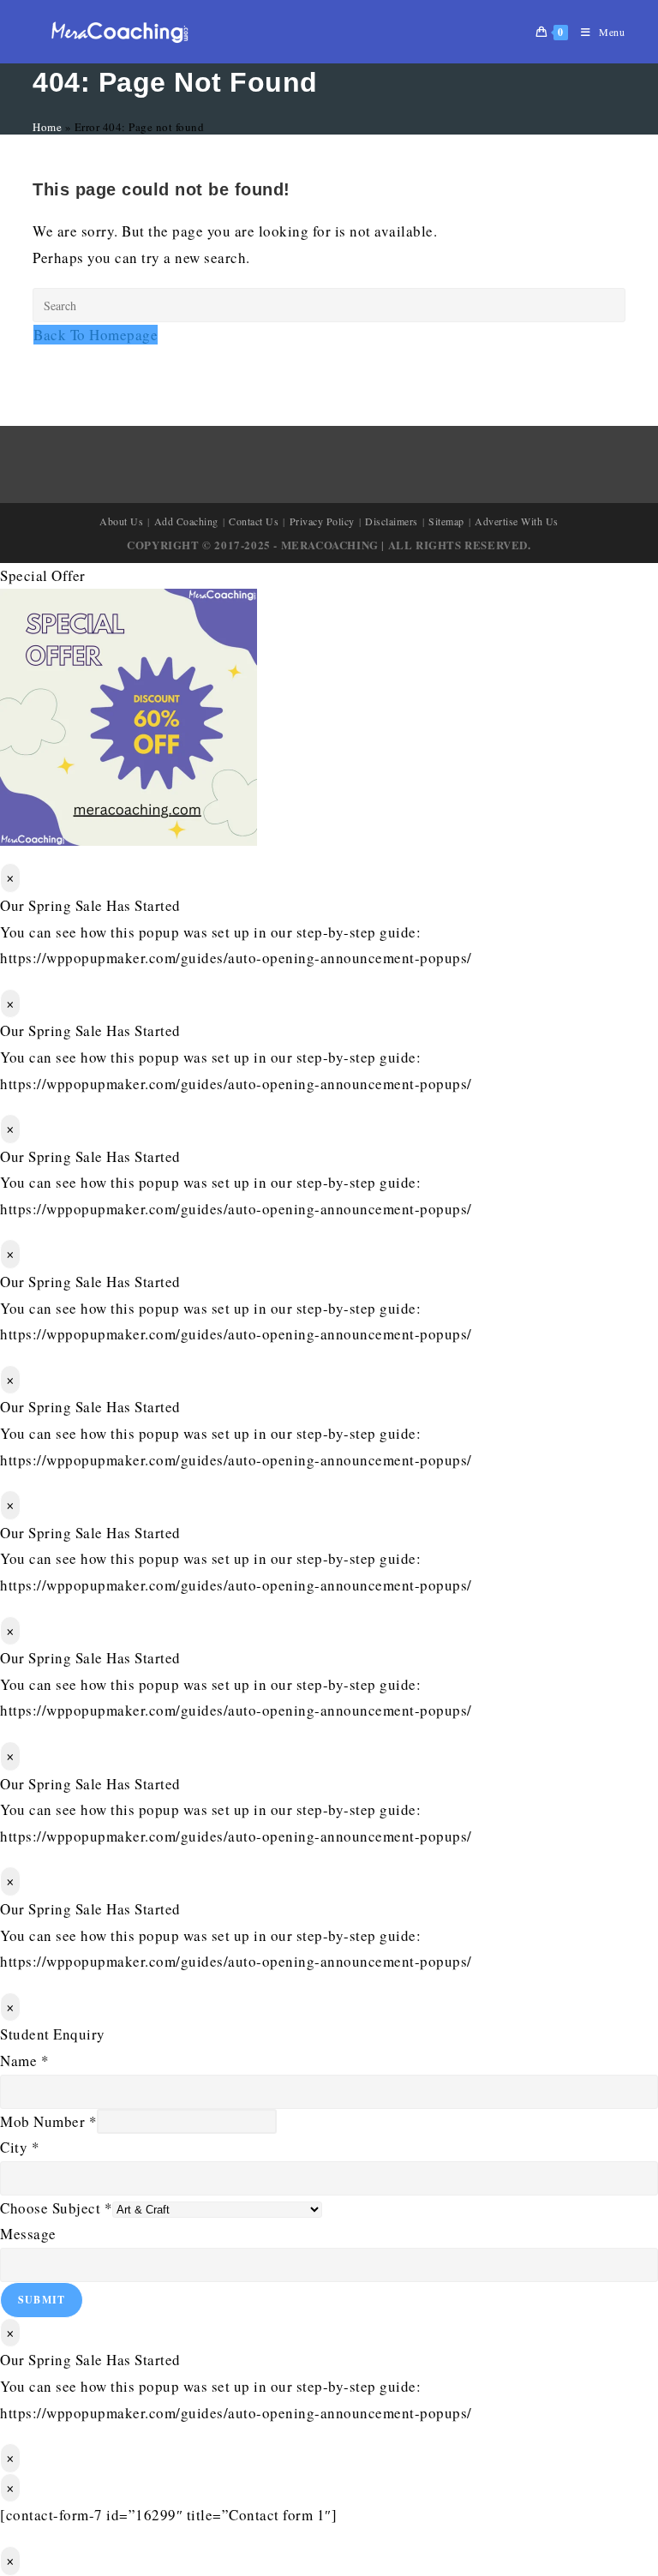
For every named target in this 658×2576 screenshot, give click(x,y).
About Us (121, 521)
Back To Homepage (96, 335)
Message (28, 2234)
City (20, 2147)
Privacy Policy (322, 521)
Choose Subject (56, 2208)
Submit (42, 2300)
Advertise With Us (517, 521)
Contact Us (254, 521)
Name (24, 2061)
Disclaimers (392, 521)
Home (47, 127)
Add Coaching (186, 521)
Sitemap (446, 521)
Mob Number (48, 2121)
